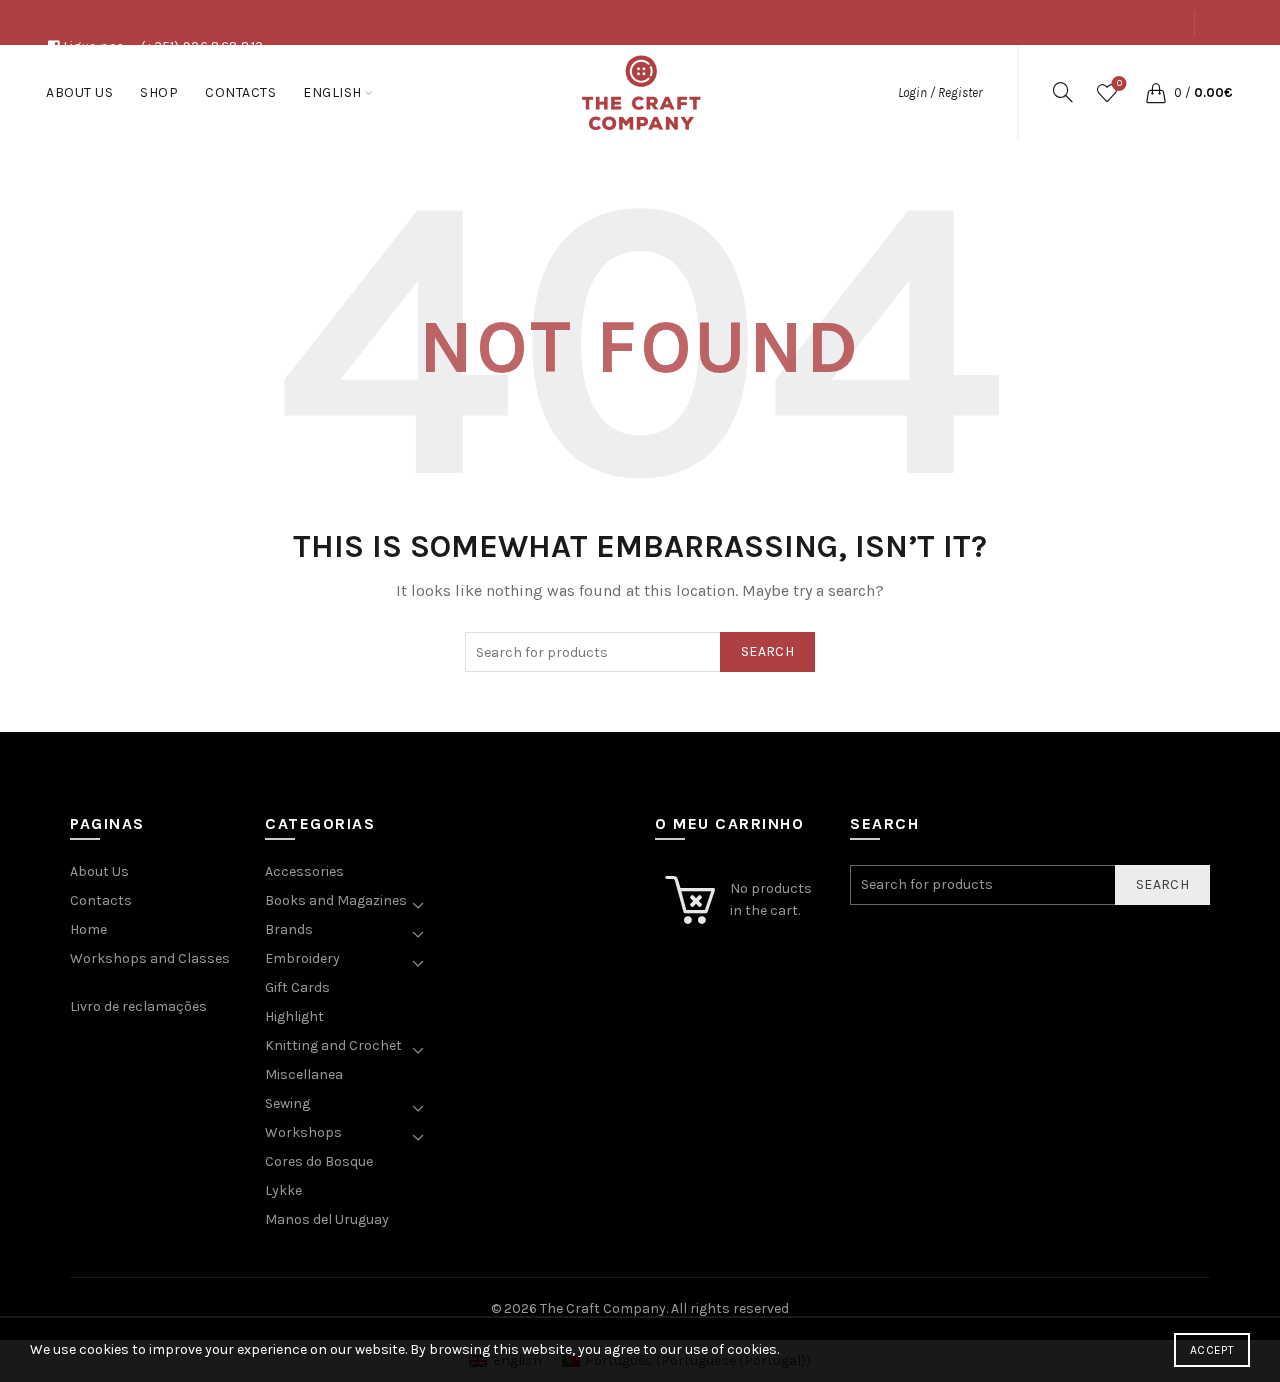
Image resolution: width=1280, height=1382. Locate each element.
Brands (289, 929)
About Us (1014, 68)
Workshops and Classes (150, 958)
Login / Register (940, 92)
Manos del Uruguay (327, 1219)
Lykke (283, 1190)
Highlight (294, 1016)
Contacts (1151, 68)
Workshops (303, 1132)
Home (88, 929)
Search (767, 651)
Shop (1082, 68)
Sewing (287, 1103)
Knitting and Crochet (333, 1045)
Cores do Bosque (319, 1161)
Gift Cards (297, 987)
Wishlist (1119, 83)
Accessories (304, 871)
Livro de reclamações (138, 1006)
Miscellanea (304, 1074)
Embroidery (302, 958)
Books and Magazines (336, 900)
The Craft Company (603, 1308)
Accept (1212, 1350)
